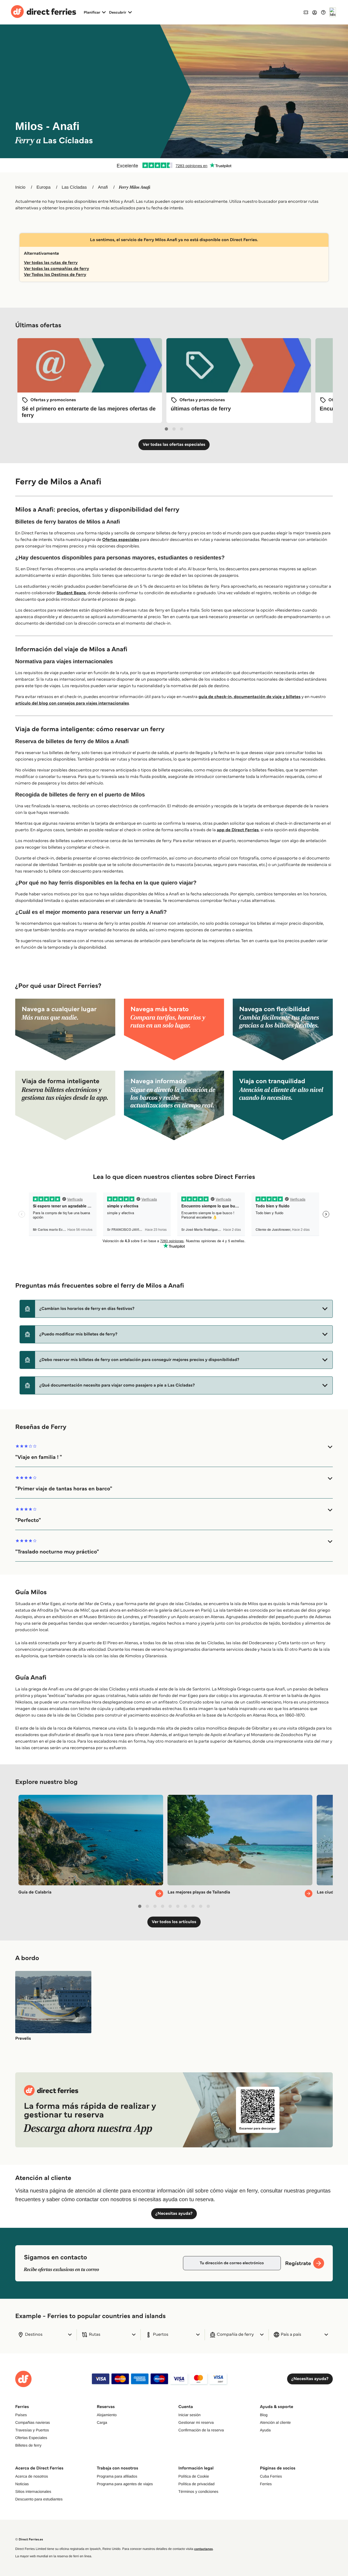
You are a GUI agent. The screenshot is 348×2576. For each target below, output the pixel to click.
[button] (176, 1309)
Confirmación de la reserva (201, 2430)
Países (21, 2415)
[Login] (315, 12)
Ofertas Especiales (31, 2438)
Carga (102, 2422)
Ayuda (265, 2430)
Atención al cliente (275, 2422)
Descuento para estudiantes (39, 2499)
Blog (264, 2415)
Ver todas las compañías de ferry (57, 269)
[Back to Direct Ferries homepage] (43, 12)
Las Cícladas (74, 187)
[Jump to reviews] (174, 165)
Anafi (103, 187)
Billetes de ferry (28, 2445)
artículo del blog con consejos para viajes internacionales (72, 703)
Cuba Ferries (271, 2476)
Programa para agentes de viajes (125, 2484)
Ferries (266, 2484)
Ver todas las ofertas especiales (174, 445)
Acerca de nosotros (32, 2476)
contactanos (203, 2549)
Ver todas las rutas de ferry (51, 263)
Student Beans (71, 593)
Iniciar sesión (189, 2415)
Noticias (22, 2484)
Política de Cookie (194, 2476)
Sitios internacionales (33, 2491)
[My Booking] (306, 12)
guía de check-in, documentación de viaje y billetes (250, 697)
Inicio (20, 187)
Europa (43, 187)
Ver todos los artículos (174, 1922)
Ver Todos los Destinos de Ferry (55, 275)
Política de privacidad (196, 2484)
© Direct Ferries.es (29, 2539)
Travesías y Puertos (32, 2430)
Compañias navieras (33, 2422)
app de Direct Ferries (238, 830)
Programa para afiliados (117, 2476)
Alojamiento (107, 2415)
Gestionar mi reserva (196, 2422)
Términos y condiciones (198, 2491)
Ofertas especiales (121, 540)
